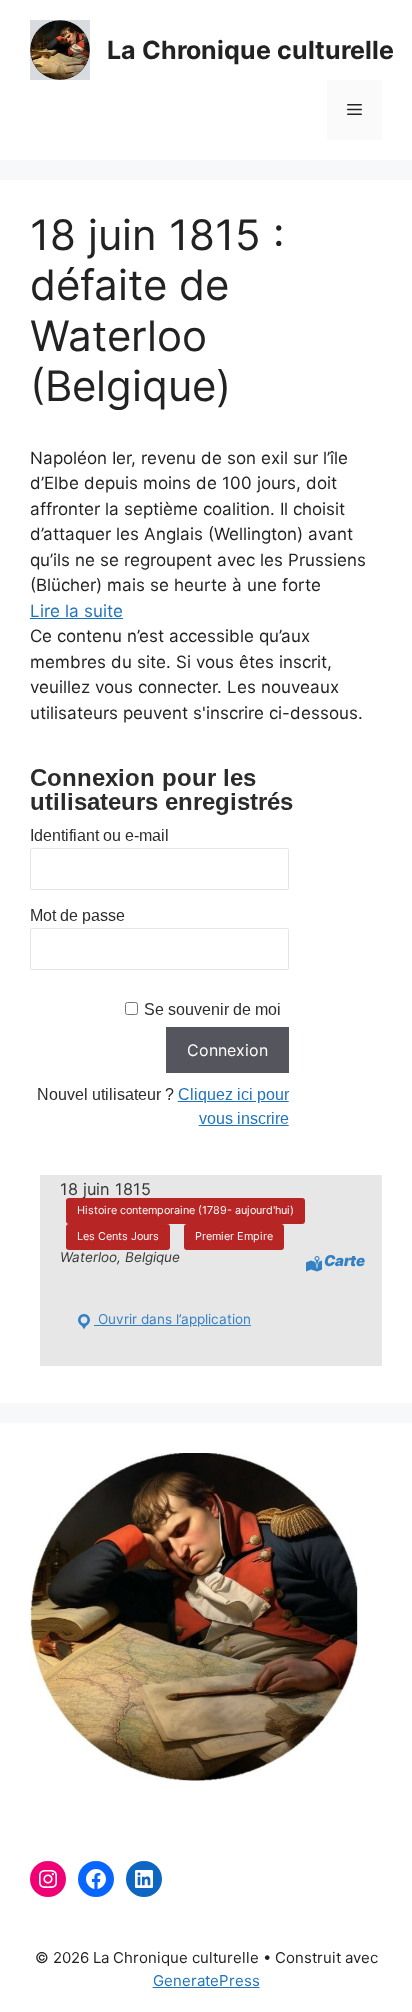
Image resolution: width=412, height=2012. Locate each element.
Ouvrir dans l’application (172, 1319)
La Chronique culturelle (250, 50)
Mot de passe (77, 915)
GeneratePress (206, 1980)
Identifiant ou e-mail (99, 835)
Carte (344, 1261)
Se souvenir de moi (212, 1009)
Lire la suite (76, 611)
